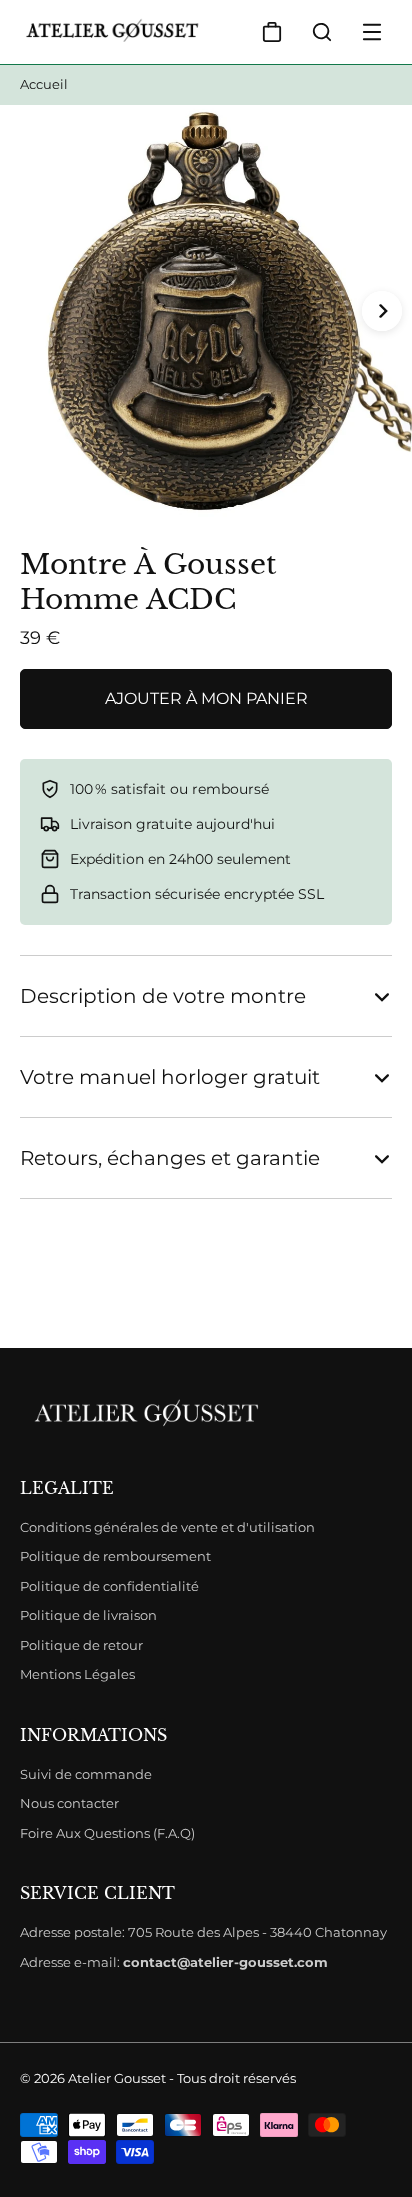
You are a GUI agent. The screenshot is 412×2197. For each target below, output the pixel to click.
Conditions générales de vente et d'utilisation (167, 1527)
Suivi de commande (86, 1774)
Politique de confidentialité (109, 1586)
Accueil (44, 84)
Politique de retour (81, 1645)
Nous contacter (69, 1803)
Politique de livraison (88, 1615)
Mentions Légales (77, 1674)
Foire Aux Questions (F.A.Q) (107, 1833)
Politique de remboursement (115, 1556)
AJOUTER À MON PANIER (206, 698)
